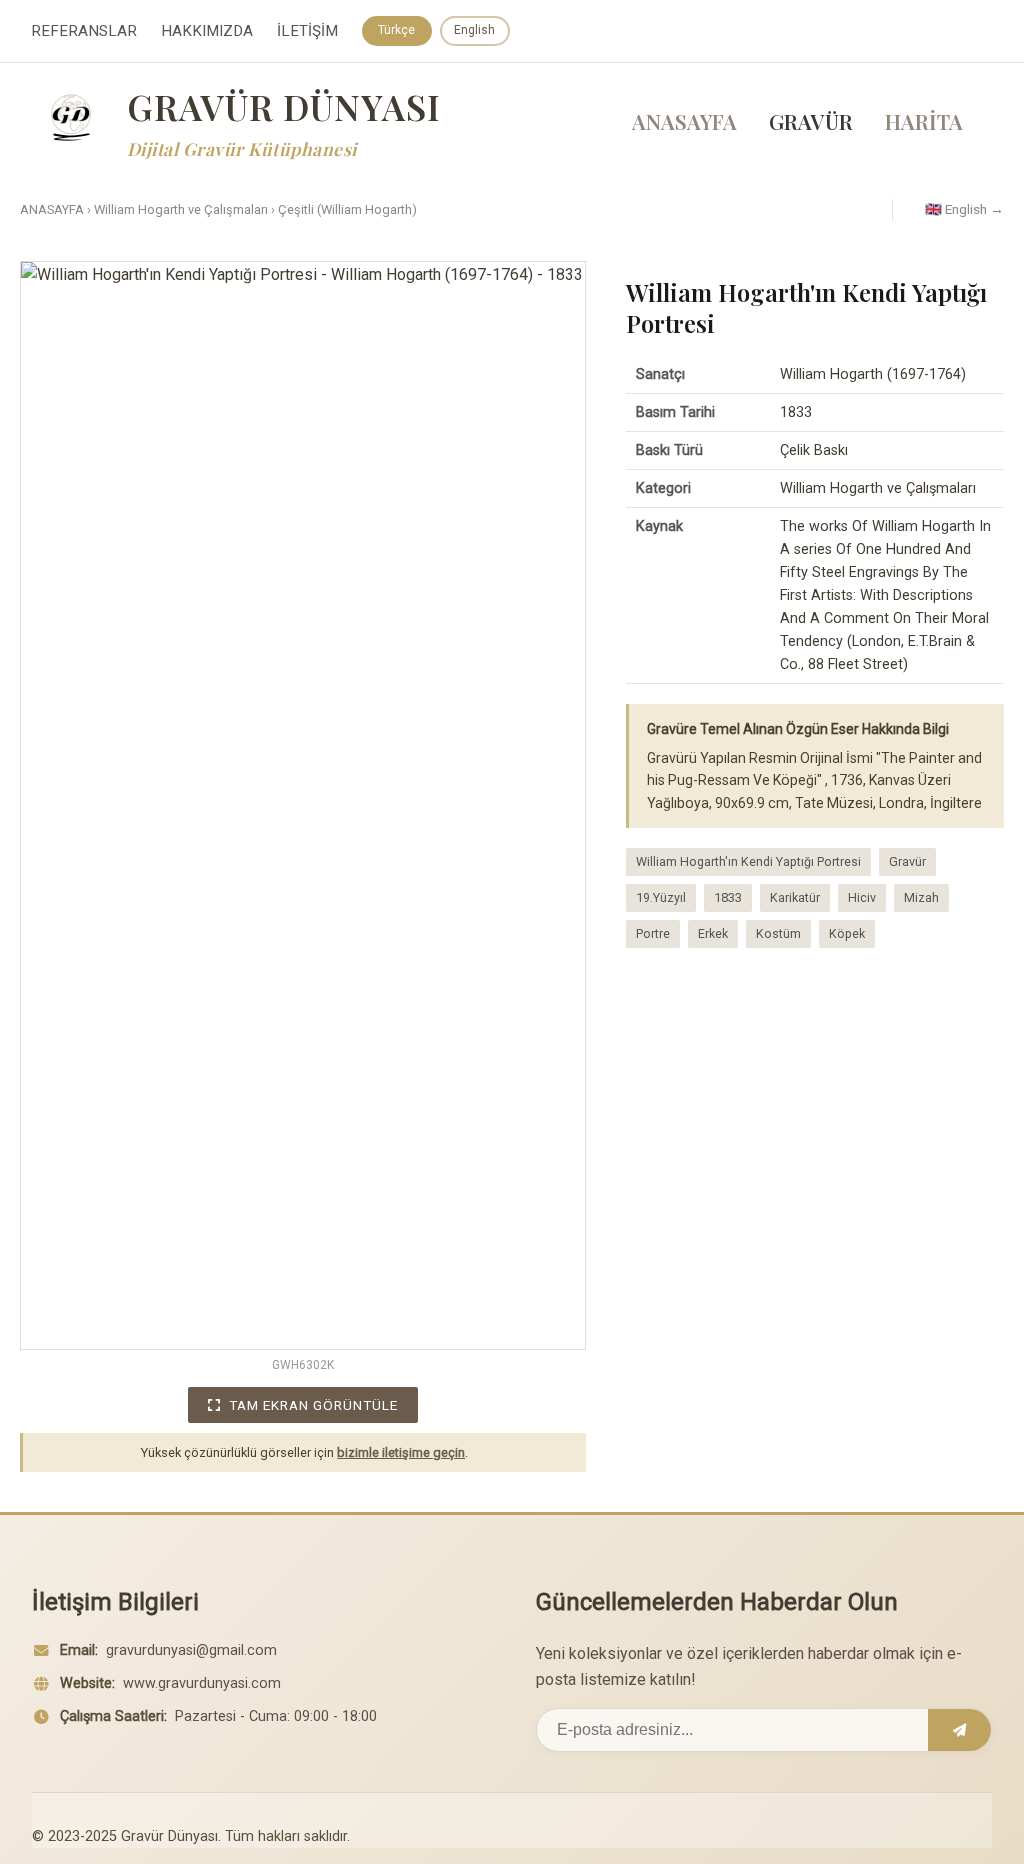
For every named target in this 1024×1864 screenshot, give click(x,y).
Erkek (713, 933)
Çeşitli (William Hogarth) (347, 209)
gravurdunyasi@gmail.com (191, 1650)
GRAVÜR (811, 121)
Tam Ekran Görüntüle (313, 1405)
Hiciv (862, 897)
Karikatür (795, 897)
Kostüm (778, 933)
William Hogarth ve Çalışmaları (181, 209)
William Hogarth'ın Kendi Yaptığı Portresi (748, 861)
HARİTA (924, 121)
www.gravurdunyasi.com (202, 1683)
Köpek (847, 933)
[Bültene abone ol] (959, 1730)
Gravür (907, 861)
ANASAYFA (684, 121)
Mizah (921, 897)
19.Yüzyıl (661, 897)
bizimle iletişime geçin (401, 1452)
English (474, 30)
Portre (653, 933)
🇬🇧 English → (964, 209)
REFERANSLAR (84, 31)
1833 (728, 897)
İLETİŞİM (307, 31)
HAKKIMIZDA (207, 31)
